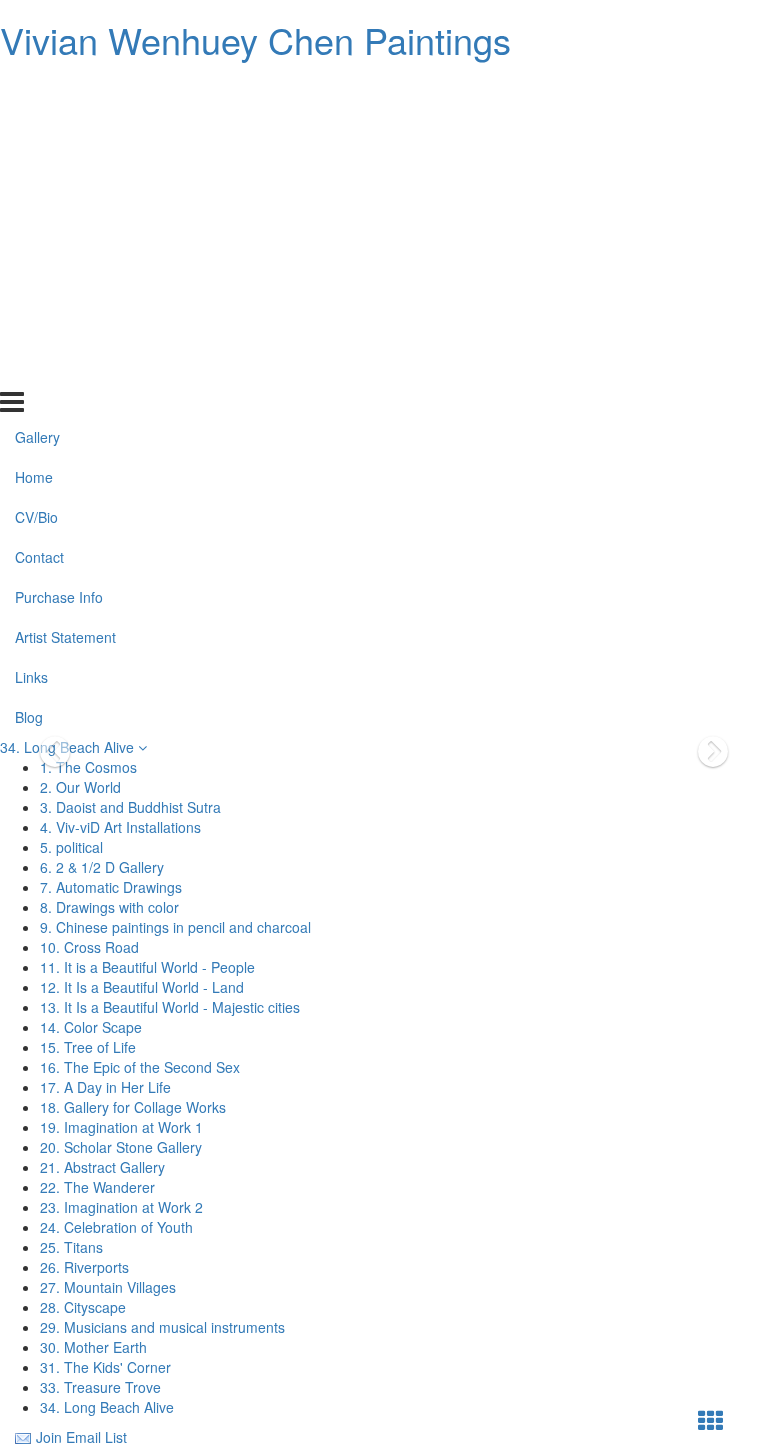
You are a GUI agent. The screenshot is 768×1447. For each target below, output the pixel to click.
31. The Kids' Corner (105, 1367)
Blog (29, 369)
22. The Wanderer (97, 1187)
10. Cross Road (89, 947)
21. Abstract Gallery (102, 1167)
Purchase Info (59, 250)
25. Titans (71, 1247)
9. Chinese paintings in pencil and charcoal (175, 927)
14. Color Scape (91, 1027)
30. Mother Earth (93, 1347)
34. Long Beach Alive (69, 747)
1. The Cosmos (88, 767)
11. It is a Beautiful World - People (147, 967)
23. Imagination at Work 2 (121, 1207)
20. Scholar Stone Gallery (121, 1147)
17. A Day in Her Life (105, 1087)
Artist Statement (65, 290)
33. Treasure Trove (100, 1387)
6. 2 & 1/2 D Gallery (102, 867)
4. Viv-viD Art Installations (120, 827)
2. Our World (80, 787)
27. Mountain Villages (108, 1287)
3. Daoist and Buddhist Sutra (130, 807)
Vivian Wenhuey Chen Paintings (255, 39)
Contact (39, 210)
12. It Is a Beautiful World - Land (142, 987)
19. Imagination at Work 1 (121, 1127)
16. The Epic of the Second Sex (140, 1067)
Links (31, 330)
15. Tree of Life (88, 1047)
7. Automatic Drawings (111, 887)
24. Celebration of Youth (116, 1227)
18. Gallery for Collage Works (133, 1107)
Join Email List (81, 1437)
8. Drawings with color (109, 907)
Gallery (37, 90)
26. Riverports (84, 1267)
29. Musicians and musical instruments (162, 1327)
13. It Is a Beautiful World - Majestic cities (170, 1007)
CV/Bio (36, 170)
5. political (71, 847)
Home (34, 130)
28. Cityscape (83, 1307)
